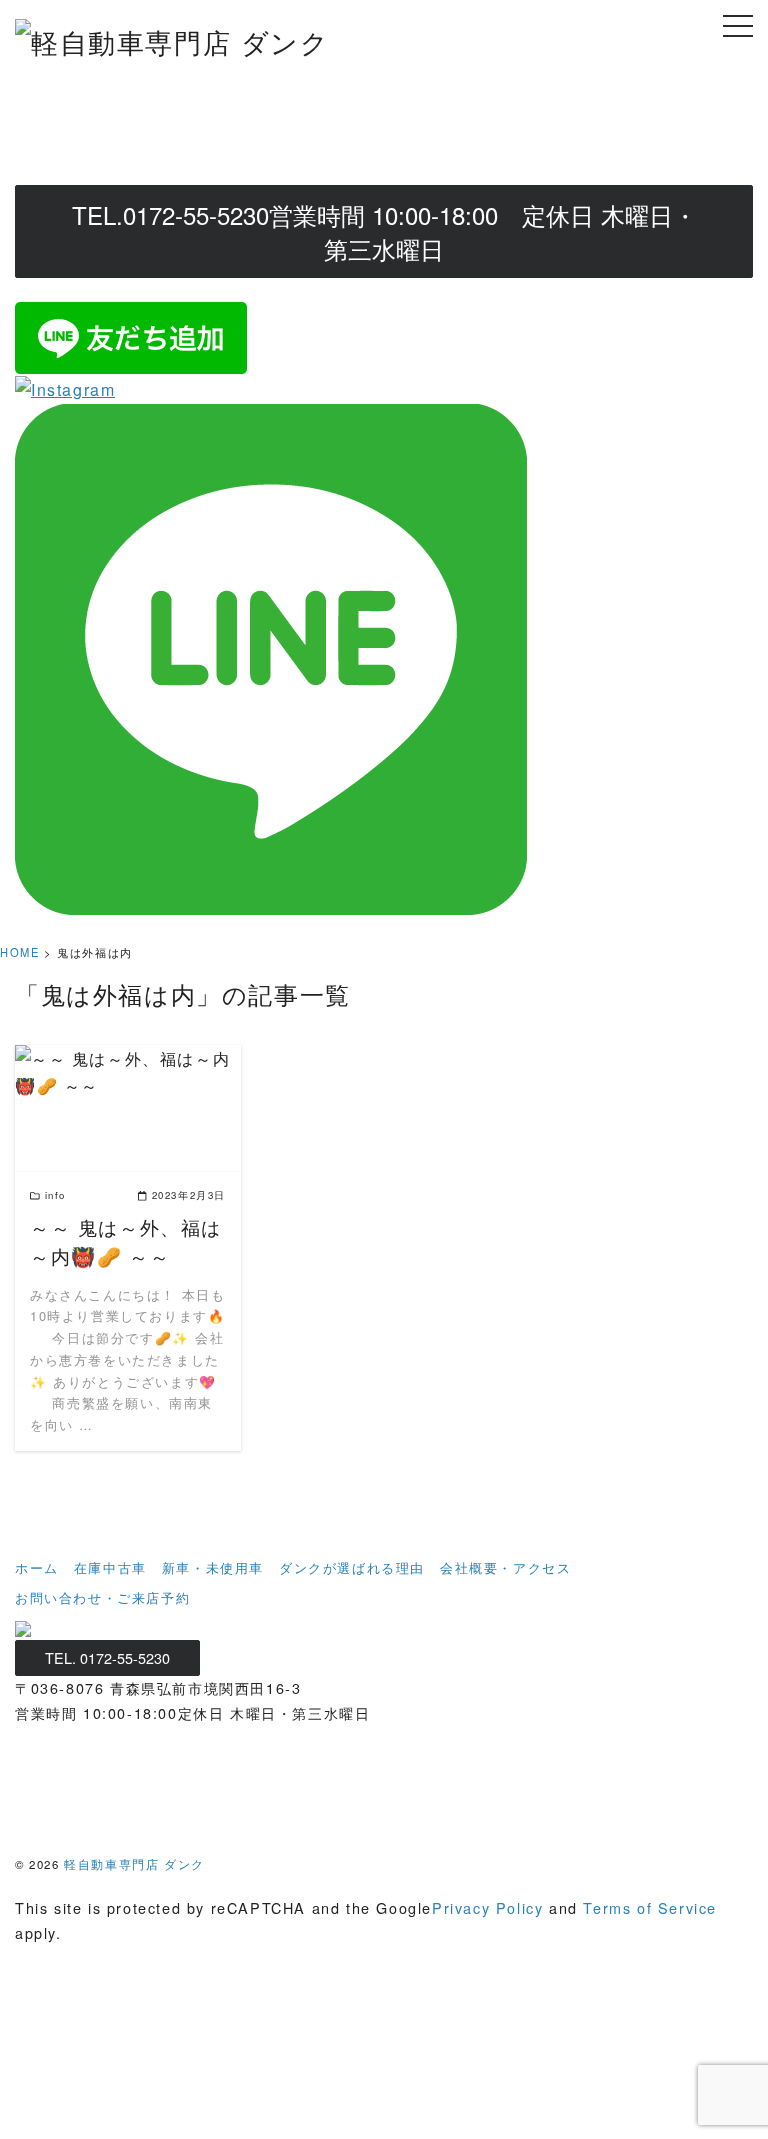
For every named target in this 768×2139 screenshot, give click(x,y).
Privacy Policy (487, 1907)
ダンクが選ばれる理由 (352, 1567)
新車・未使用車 (213, 1567)
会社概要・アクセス (505, 1567)
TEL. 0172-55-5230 (107, 1657)
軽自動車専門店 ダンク (134, 1864)
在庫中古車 (110, 1567)
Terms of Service (650, 1907)
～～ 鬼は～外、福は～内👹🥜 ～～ (126, 1241)
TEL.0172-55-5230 (384, 231)
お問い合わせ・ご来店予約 (102, 1597)
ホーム (37, 1567)
